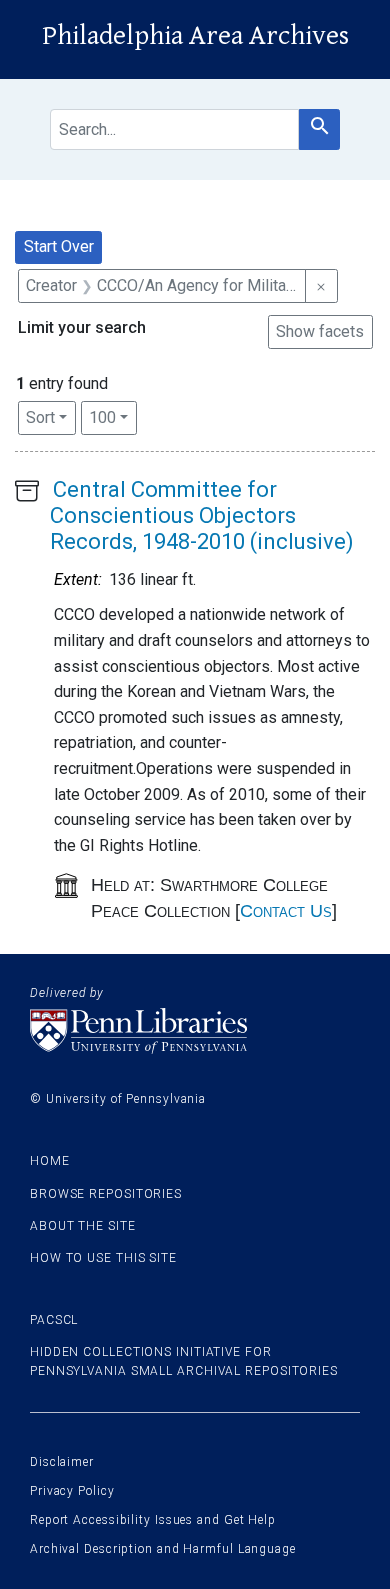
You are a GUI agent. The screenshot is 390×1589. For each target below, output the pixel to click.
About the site (83, 1226)
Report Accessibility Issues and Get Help (153, 1520)
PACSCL (54, 1320)
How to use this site (103, 1258)
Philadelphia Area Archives (195, 36)
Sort (40, 417)
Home (50, 1161)
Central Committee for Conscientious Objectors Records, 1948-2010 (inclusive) (202, 516)
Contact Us (286, 911)
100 (113, 417)
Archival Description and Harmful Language (163, 1549)
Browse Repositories (106, 1194)
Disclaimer (62, 1462)
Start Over (59, 246)
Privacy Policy (72, 1491)
